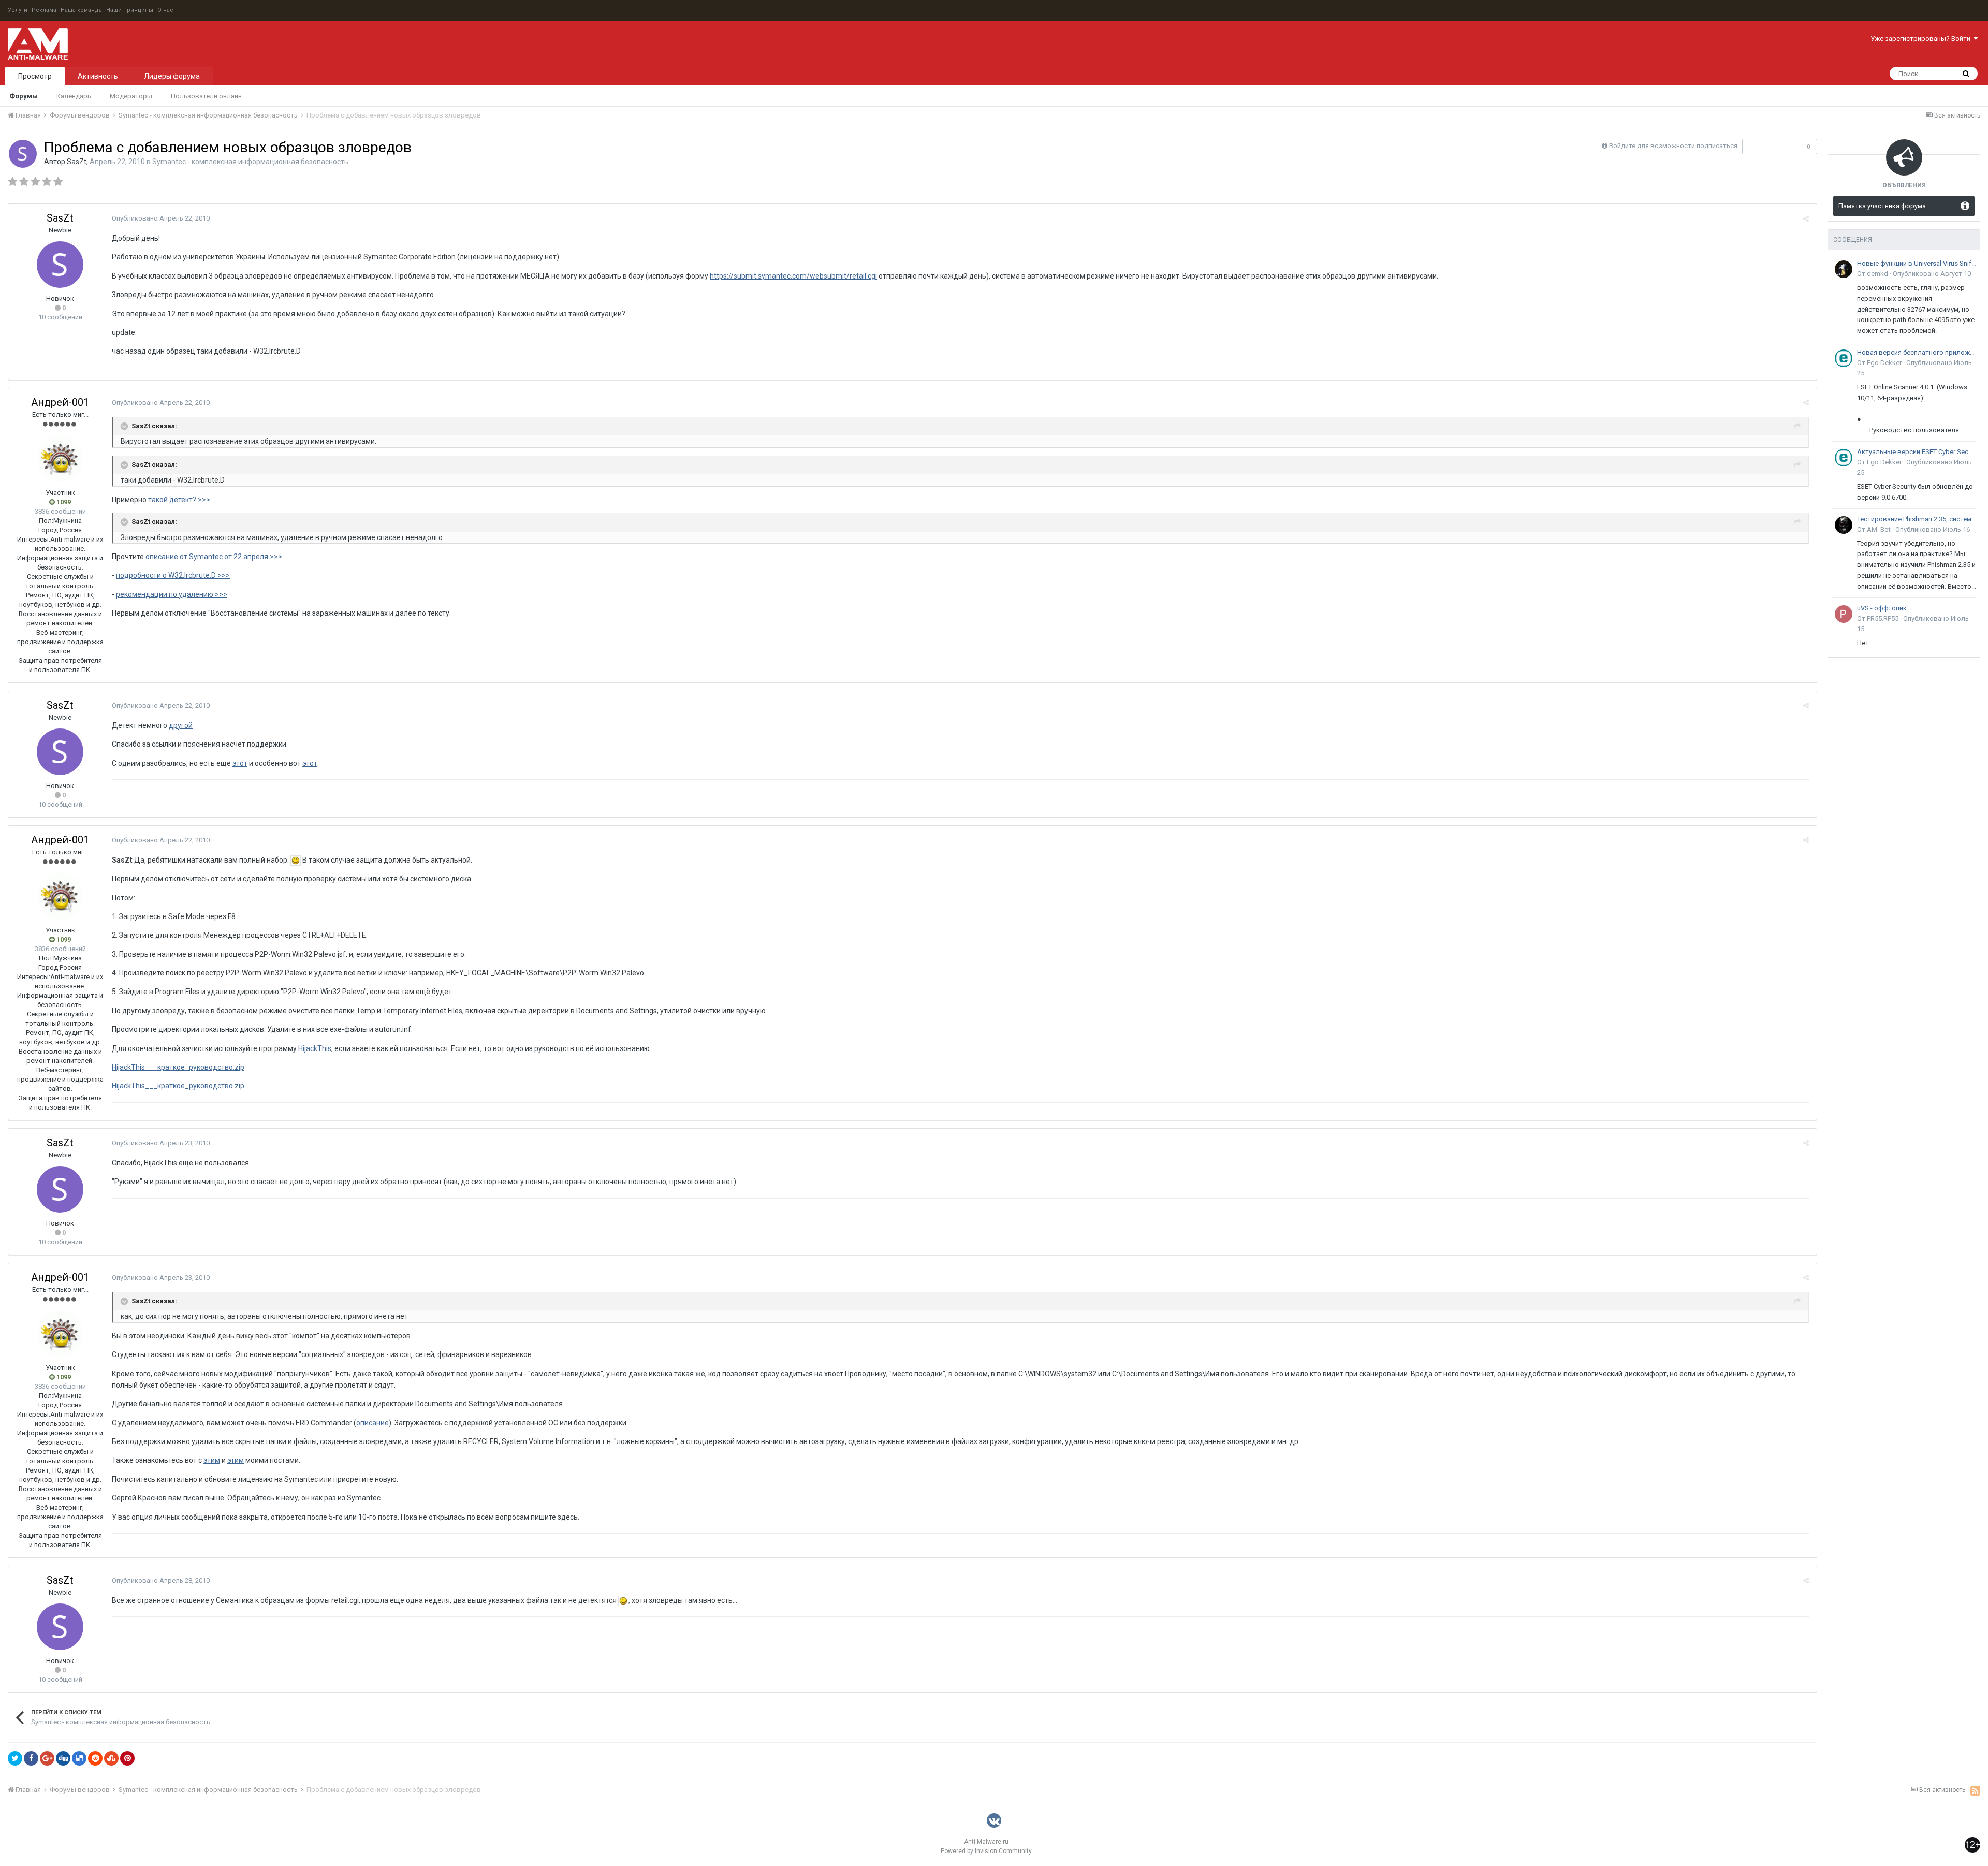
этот (240, 763)
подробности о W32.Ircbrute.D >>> (173, 575)
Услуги (18, 10)
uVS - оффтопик (1882, 608)
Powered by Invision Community (986, 1851)
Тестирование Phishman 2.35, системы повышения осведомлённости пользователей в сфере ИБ (1917, 519)
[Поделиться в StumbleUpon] (111, 1758)
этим (212, 1460)
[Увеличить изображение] (296, 860)
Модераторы (131, 96)
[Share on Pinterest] (127, 1758)
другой (181, 725)
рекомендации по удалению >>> (172, 594)
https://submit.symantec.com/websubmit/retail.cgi (793, 276)
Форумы (24, 96)
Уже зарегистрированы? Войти (1922, 39)
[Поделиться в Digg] (63, 1758)
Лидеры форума (172, 76)
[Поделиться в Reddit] (95, 1758)
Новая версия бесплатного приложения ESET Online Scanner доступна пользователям (1917, 352)
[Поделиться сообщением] (1806, 219)
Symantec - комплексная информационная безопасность (250, 162)
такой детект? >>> (179, 500)
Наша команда (81, 10)
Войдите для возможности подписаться (1673, 146)
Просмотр (35, 76)
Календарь (74, 96)
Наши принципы (130, 10)
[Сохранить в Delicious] (79, 1758)
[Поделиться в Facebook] (31, 1758)
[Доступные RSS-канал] (1975, 1790)
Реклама (44, 10)
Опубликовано (161, 218)
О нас (165, 10)
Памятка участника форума (1882, 206)
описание (372, 1423)
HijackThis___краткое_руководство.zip (178, 1067)
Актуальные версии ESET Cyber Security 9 (1917, 452)
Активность (98, 76)
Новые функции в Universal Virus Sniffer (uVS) (1917, 263)
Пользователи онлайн (206, 96)
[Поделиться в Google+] (47, 1758)
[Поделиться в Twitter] (15, 1758)
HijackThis (315, 1048)
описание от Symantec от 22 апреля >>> (214, 557)
